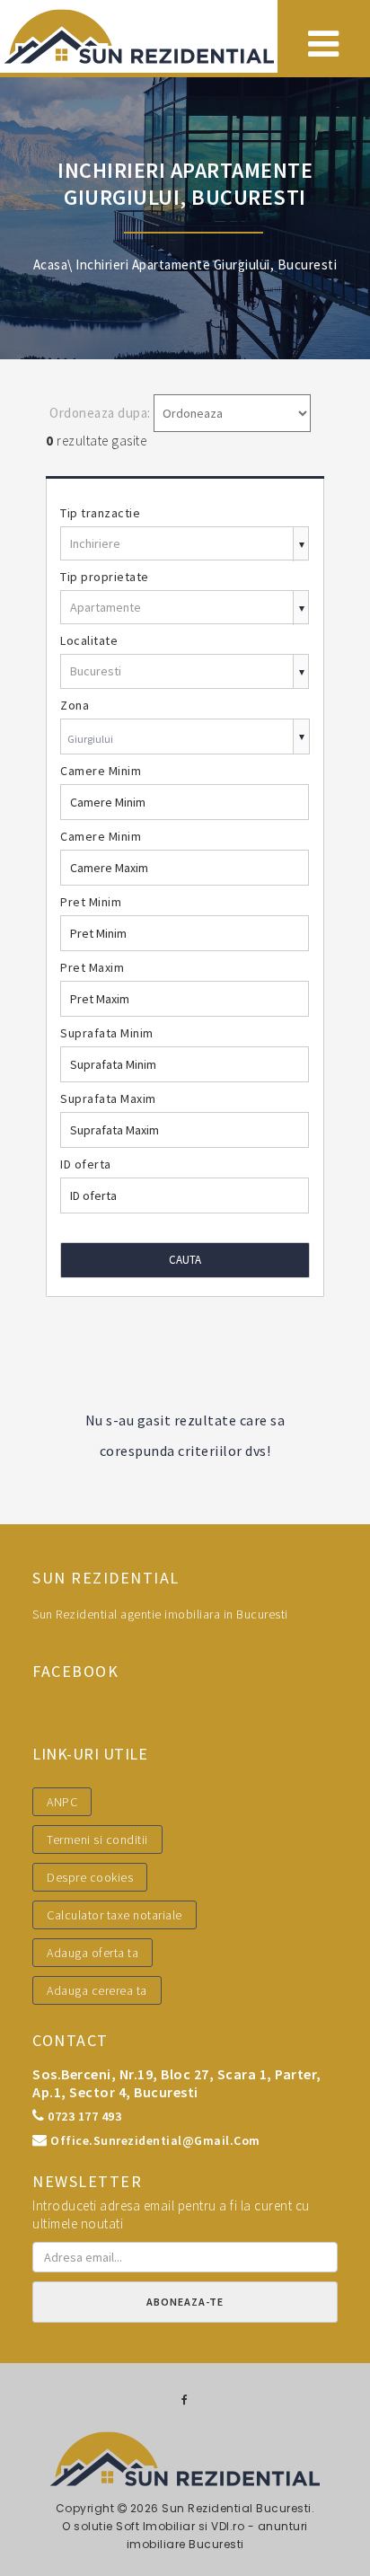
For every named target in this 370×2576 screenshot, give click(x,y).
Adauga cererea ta (97, 1990)
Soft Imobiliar (155, 2526)
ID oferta (86, 1164)
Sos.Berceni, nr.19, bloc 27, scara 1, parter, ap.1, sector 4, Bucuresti (177, 2083)
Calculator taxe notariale (115, 1915)
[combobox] (185, 739)
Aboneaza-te (185, 2302)
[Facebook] (185, 2400)
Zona (75, 705)
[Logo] (139, 36)
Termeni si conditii (97, 1839)
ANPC (62, 1802)
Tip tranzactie (100, 513)
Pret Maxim (92, 967)
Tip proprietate (105, 577)
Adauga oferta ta (92, 1953)
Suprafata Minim (107, 1033)
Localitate (89, 640)
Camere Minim (101, 771)
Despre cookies (90, 1877)
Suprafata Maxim (108, 1098)
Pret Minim (91, 902)
